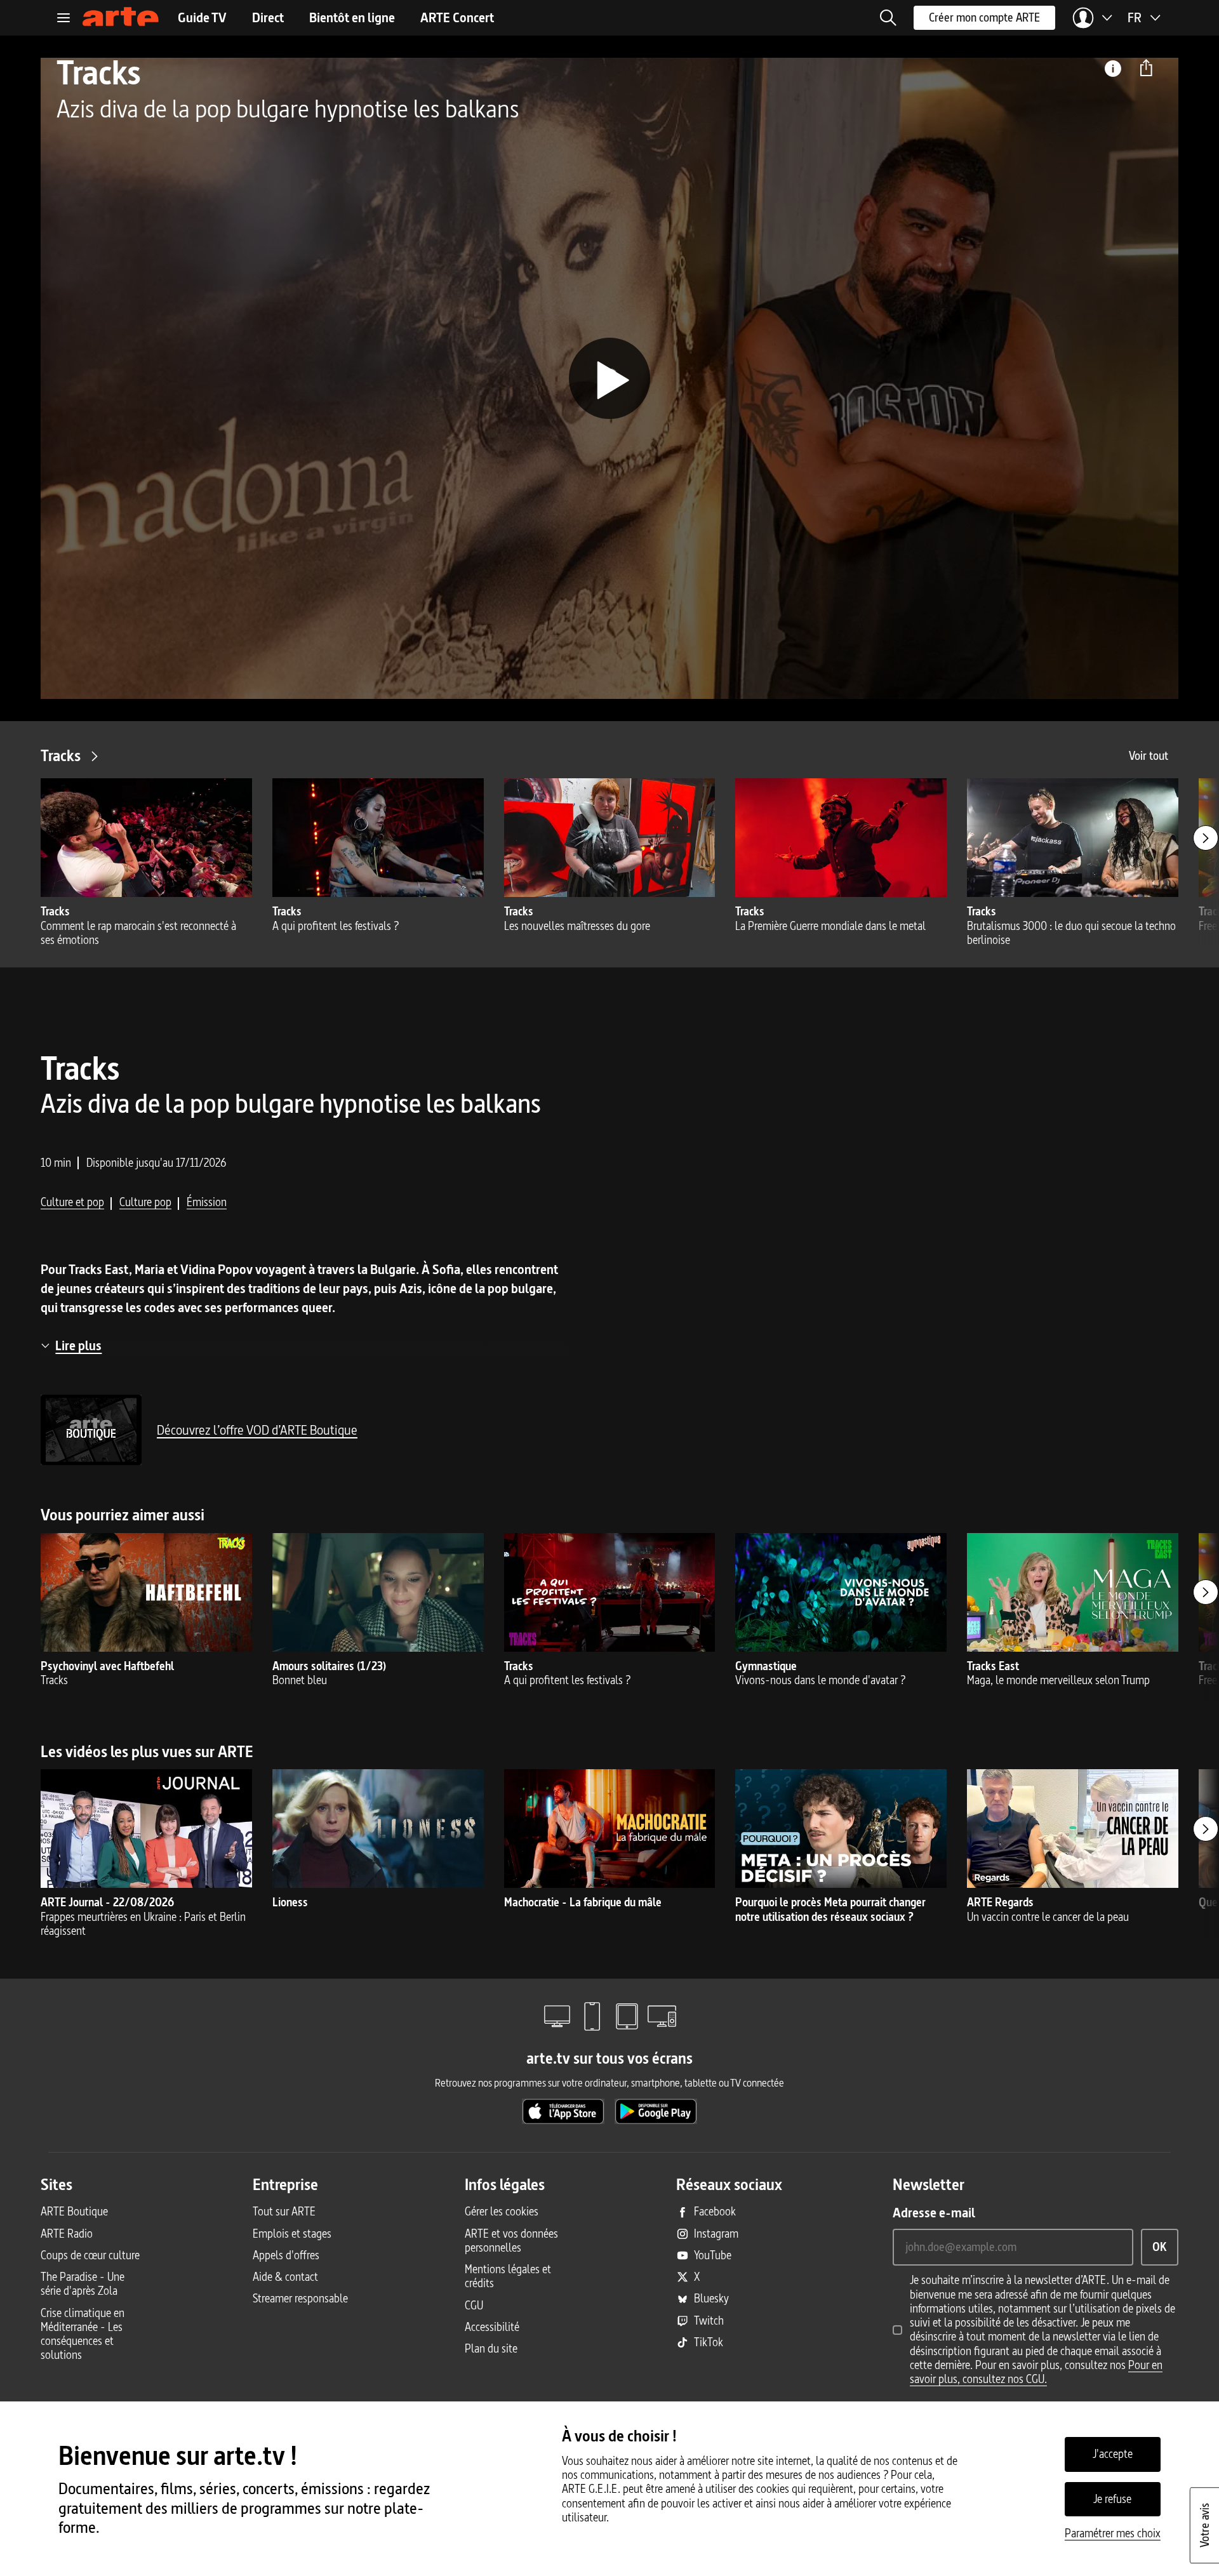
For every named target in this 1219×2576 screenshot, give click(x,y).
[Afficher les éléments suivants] (1206, 838)
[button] (888, 18)
